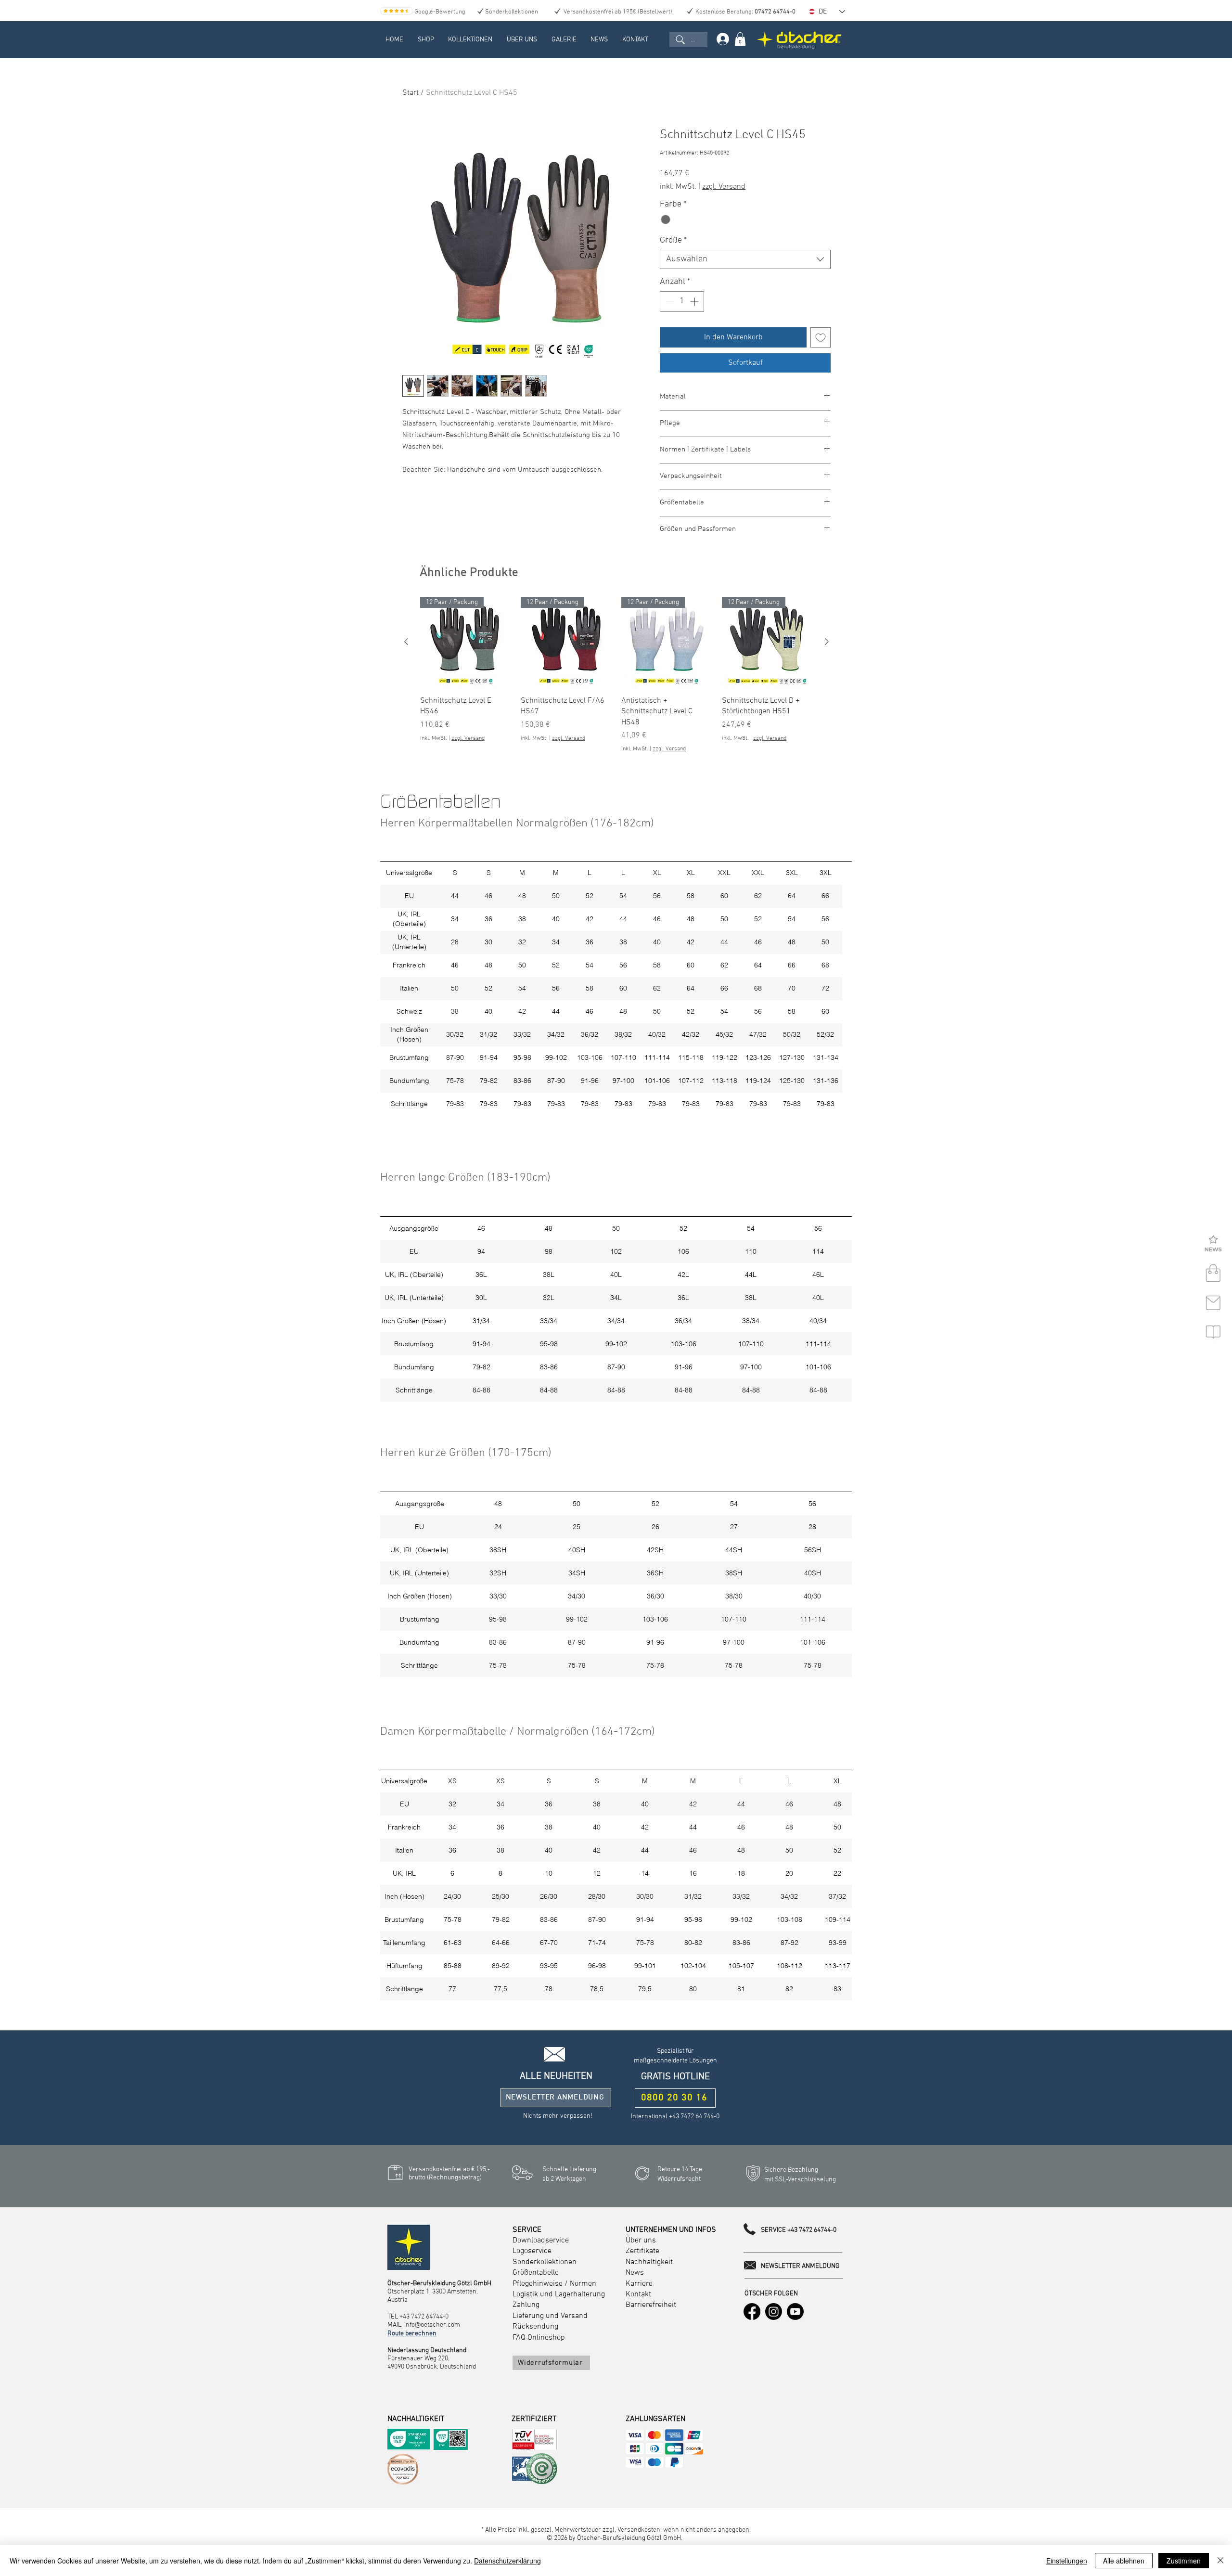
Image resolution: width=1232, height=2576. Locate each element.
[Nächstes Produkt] (827, 642)
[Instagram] (774, 2312)
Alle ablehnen (1124, 2561)
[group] (616, 675)
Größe (673, 240)
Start (411, 93)
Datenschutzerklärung (507, 2561)
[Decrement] (669, 302)
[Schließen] (1220, 2561)
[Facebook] (752, 2312)
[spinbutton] (682, 302)
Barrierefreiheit (651, 2305)
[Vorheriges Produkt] (406, 642)
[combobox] (745, 259)
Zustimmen (1184, 2561)
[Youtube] (795, 2312)
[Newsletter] (1213, 1244)
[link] (740, 39)
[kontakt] (1213, 1303)
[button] (426, 40)
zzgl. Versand (724, 187)
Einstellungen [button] (1067, 2561)
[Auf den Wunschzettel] (821, 337)
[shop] (1213, 1274)
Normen (583, 2284)
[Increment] (695, 302)
